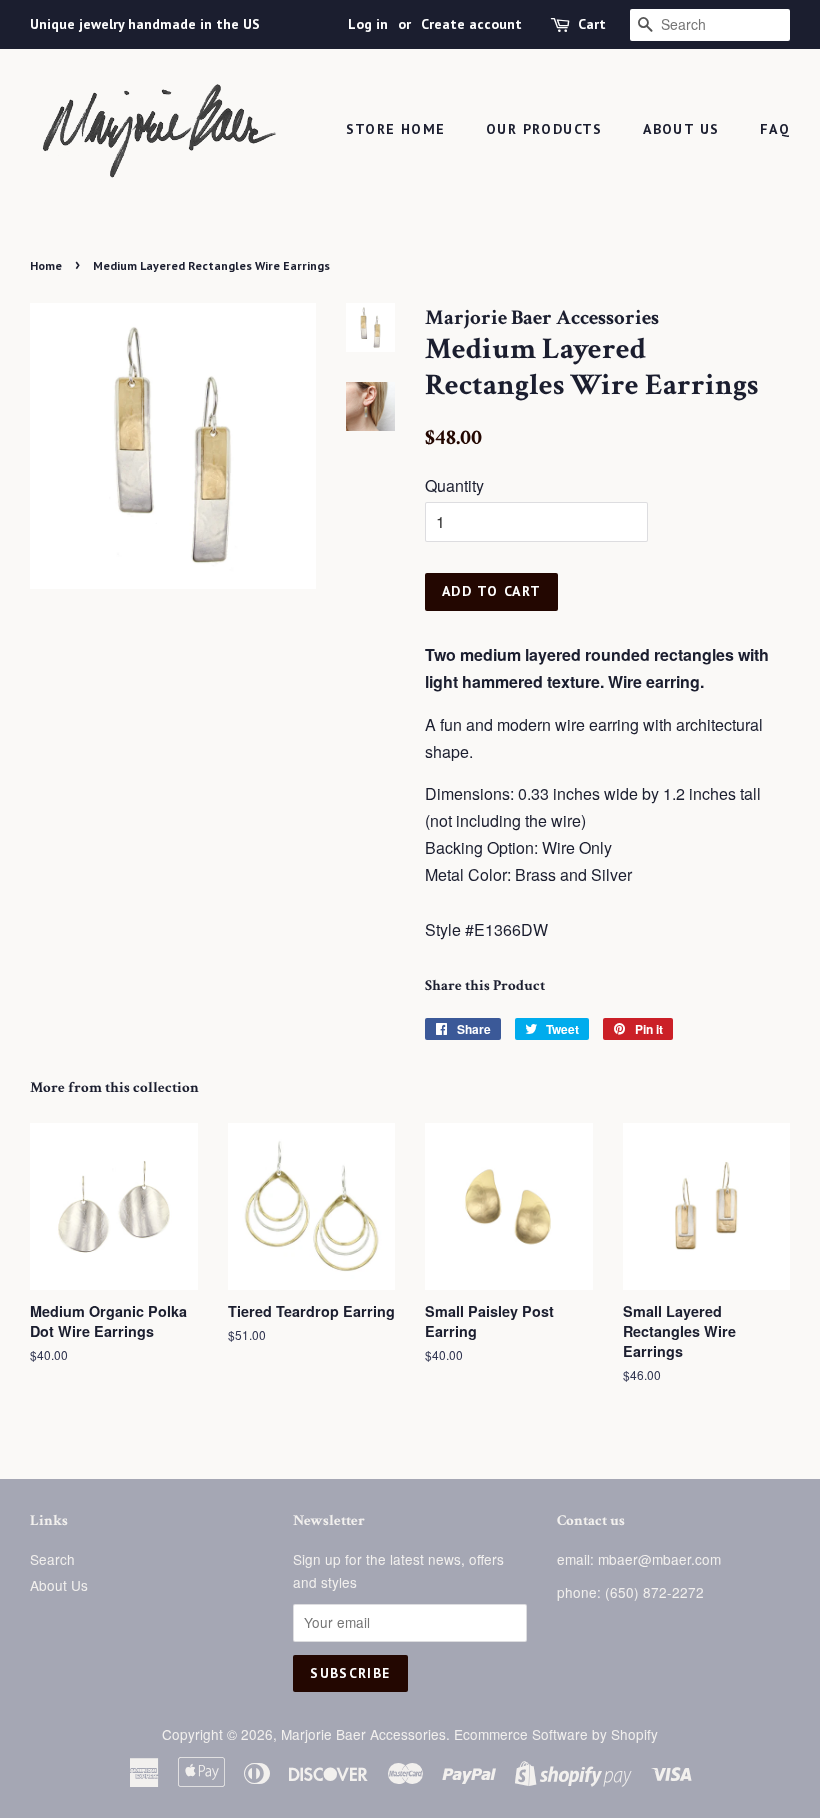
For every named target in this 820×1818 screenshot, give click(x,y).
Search (52, 1559)
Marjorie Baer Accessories (363, 1734)
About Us (681, 129)
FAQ (775, 129)
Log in (368, 24)
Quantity (454, 485)
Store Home (396, 129)
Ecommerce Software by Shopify (556, 1734)
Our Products (544, 129)
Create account (471, 24)
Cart (592, 24)
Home (46, 265)
